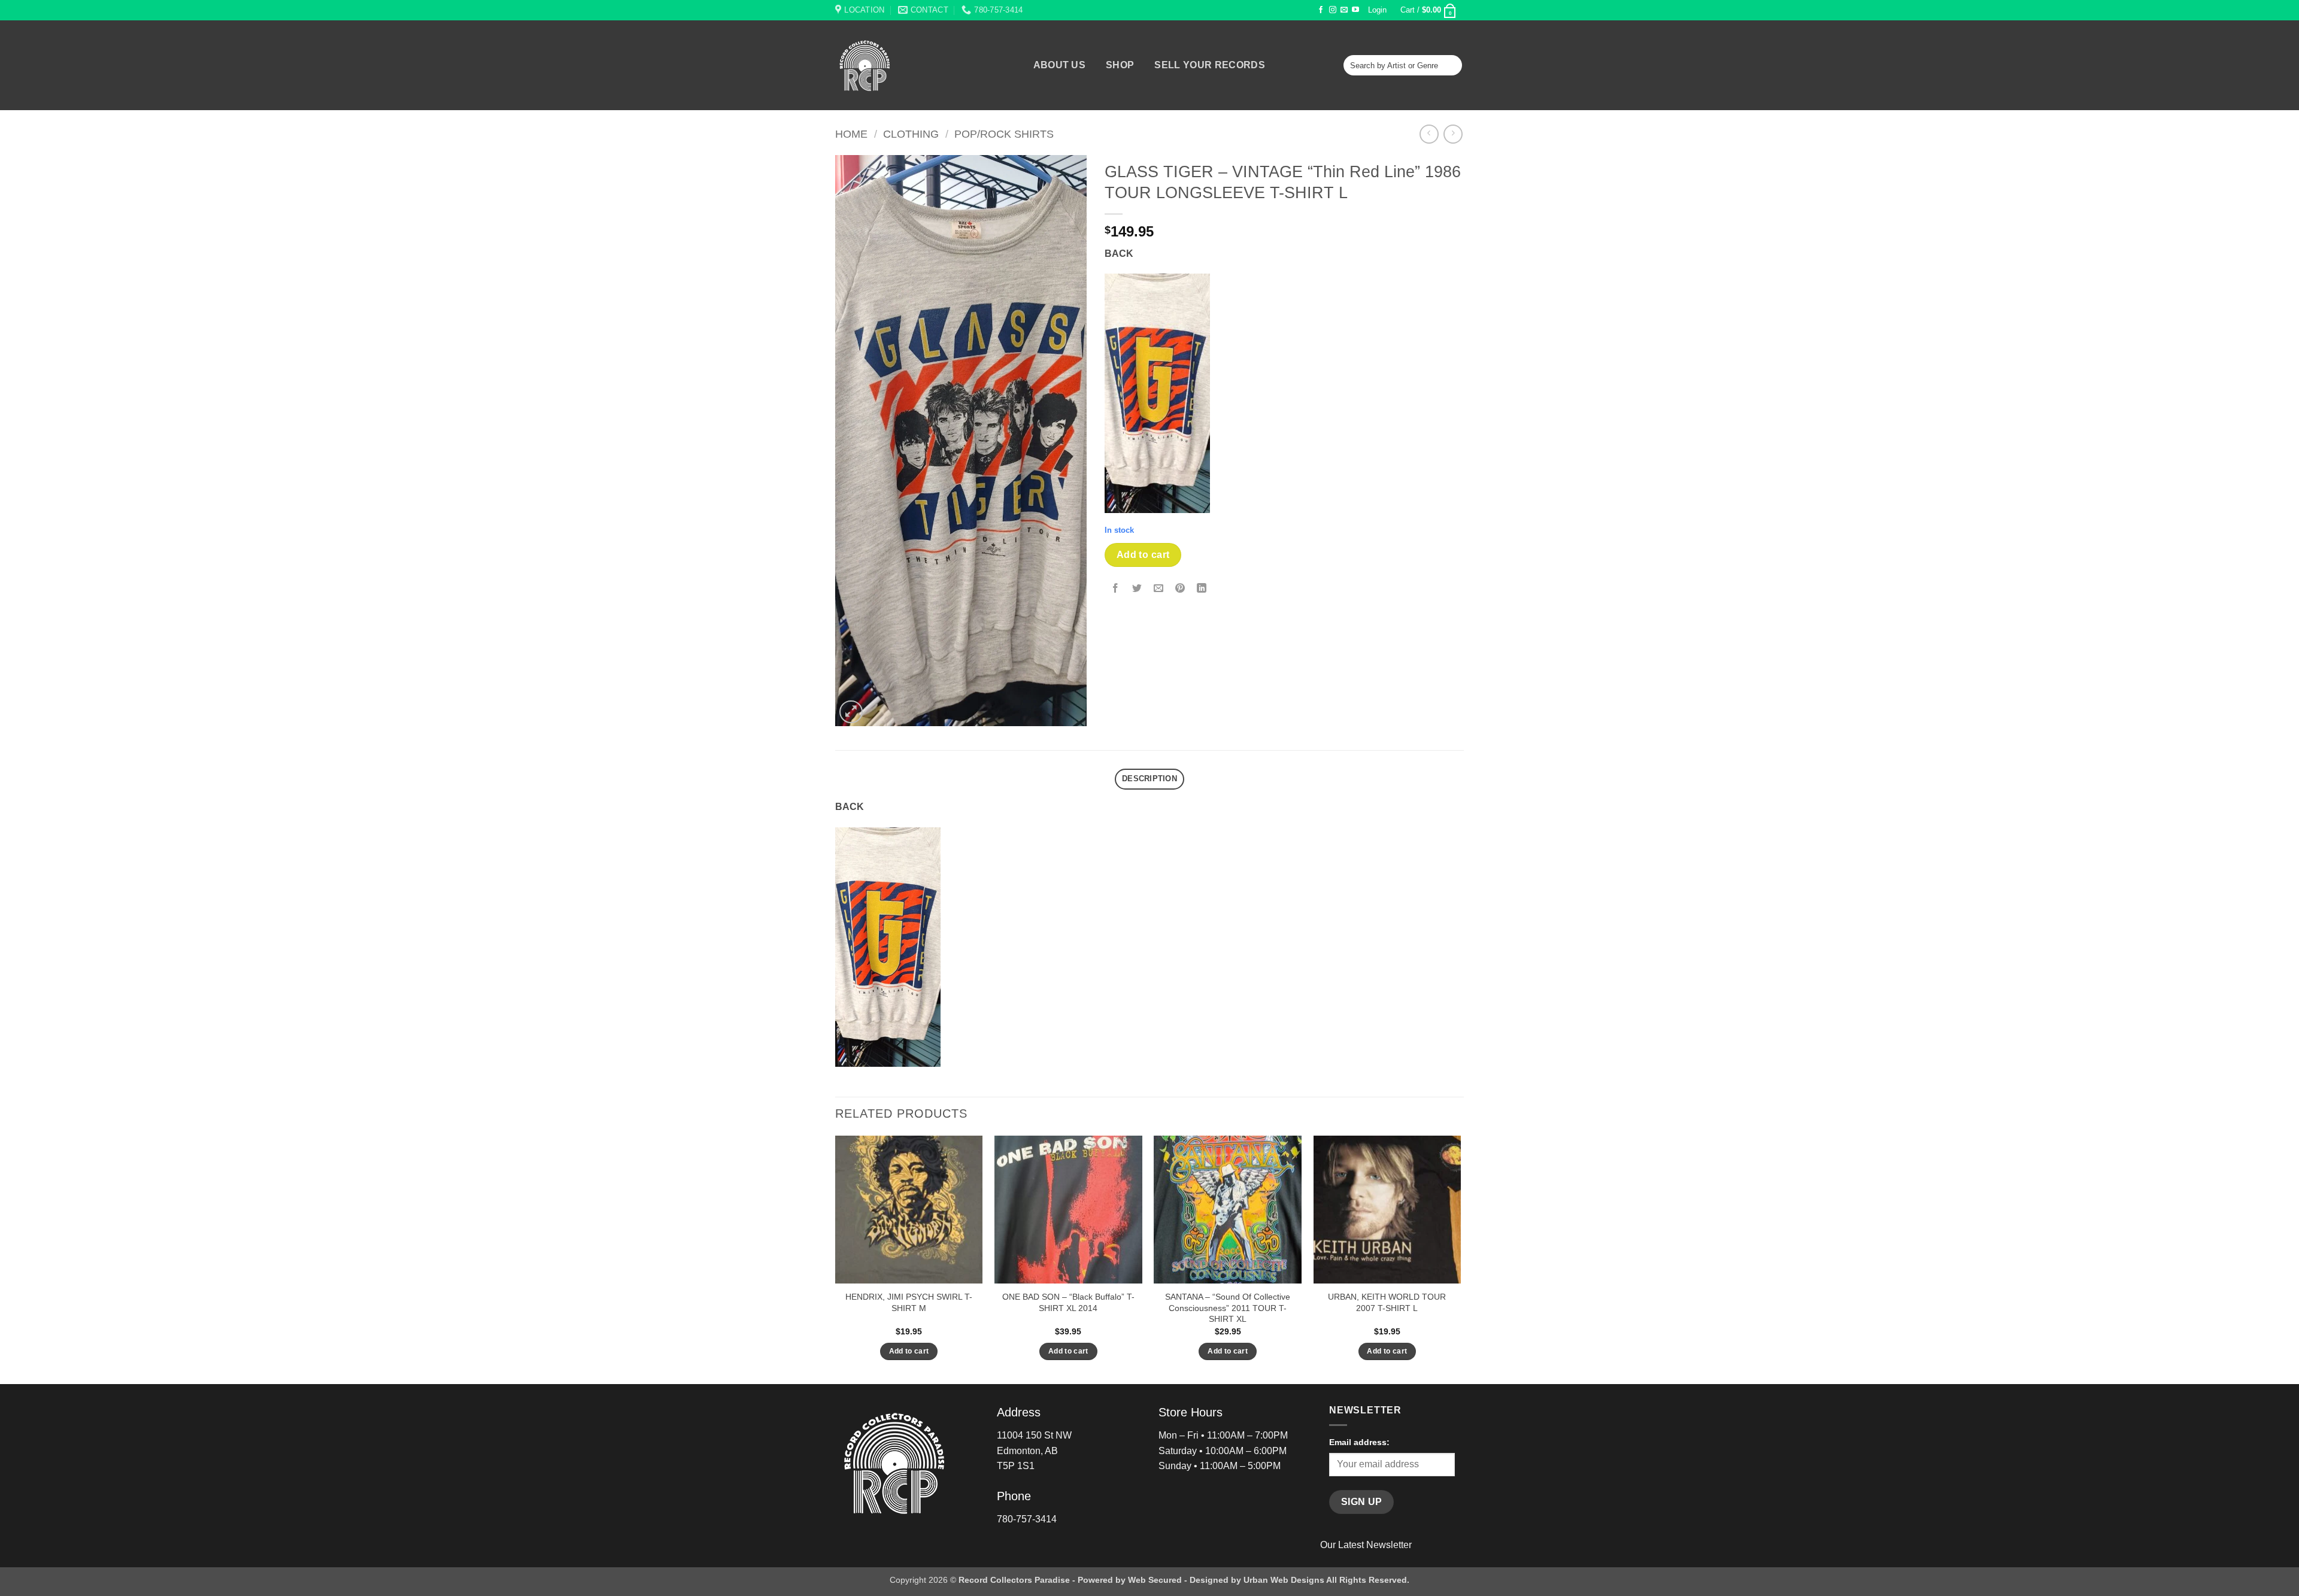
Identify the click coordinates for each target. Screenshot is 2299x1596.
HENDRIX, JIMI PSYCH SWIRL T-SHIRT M (909, 1302)
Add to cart (1143, 555)
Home (851, 134)
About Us (1060, 65)
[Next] (1460, 1259)
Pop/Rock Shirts (1004, 134)
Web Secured (1155, 1580)
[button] (1378, 10)
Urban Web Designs (1284, 1580)
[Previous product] (1453, 134)
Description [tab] (1149, 779)
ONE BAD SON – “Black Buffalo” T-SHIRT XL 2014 (1068, 1302)
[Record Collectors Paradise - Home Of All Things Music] (886, 65)
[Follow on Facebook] (1321, 10)
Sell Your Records (1209, 65)
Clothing (911, 134)
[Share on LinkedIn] (1202, 589)
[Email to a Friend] (1159, 589)
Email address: (1359, 1442)
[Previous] (836, 1259)
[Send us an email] (1344, 10)
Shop (1120, 65)
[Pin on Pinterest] (1180, 589)
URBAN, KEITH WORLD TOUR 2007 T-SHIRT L (1387, 1302)
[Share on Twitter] (1137, 589)
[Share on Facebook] (1116, 589)
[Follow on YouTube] (1355, 10)
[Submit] (1451, 65)
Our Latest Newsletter (1366, 1545)
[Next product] (1429, 134)
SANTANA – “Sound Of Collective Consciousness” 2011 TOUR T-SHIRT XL (1228, 1308)
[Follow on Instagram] (1333, 10)
